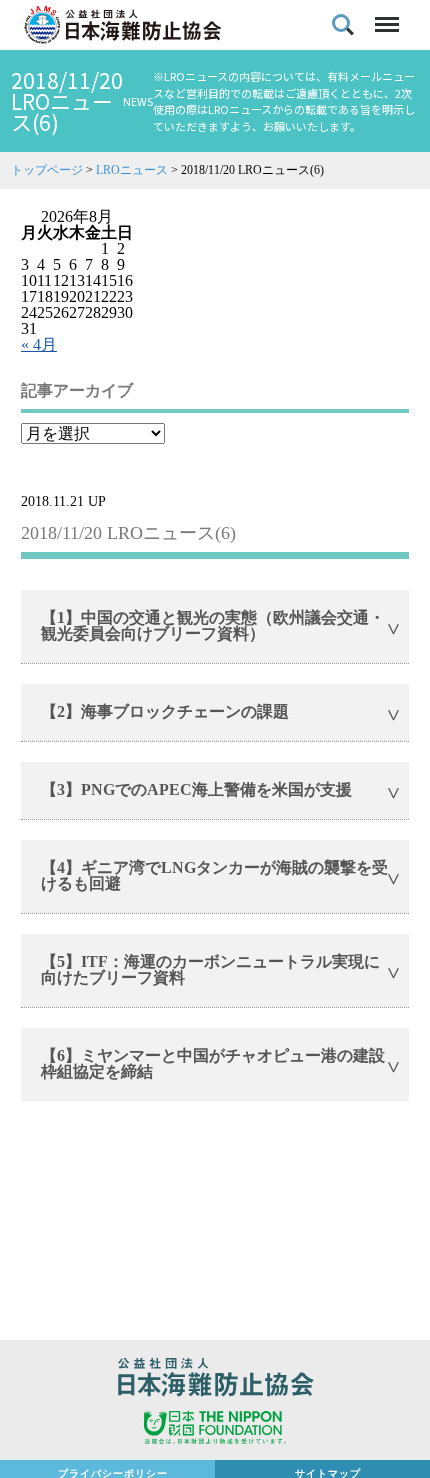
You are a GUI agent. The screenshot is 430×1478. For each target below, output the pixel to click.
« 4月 (39, 344)
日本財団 (215, 1430)
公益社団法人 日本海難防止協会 (215, 1380)
